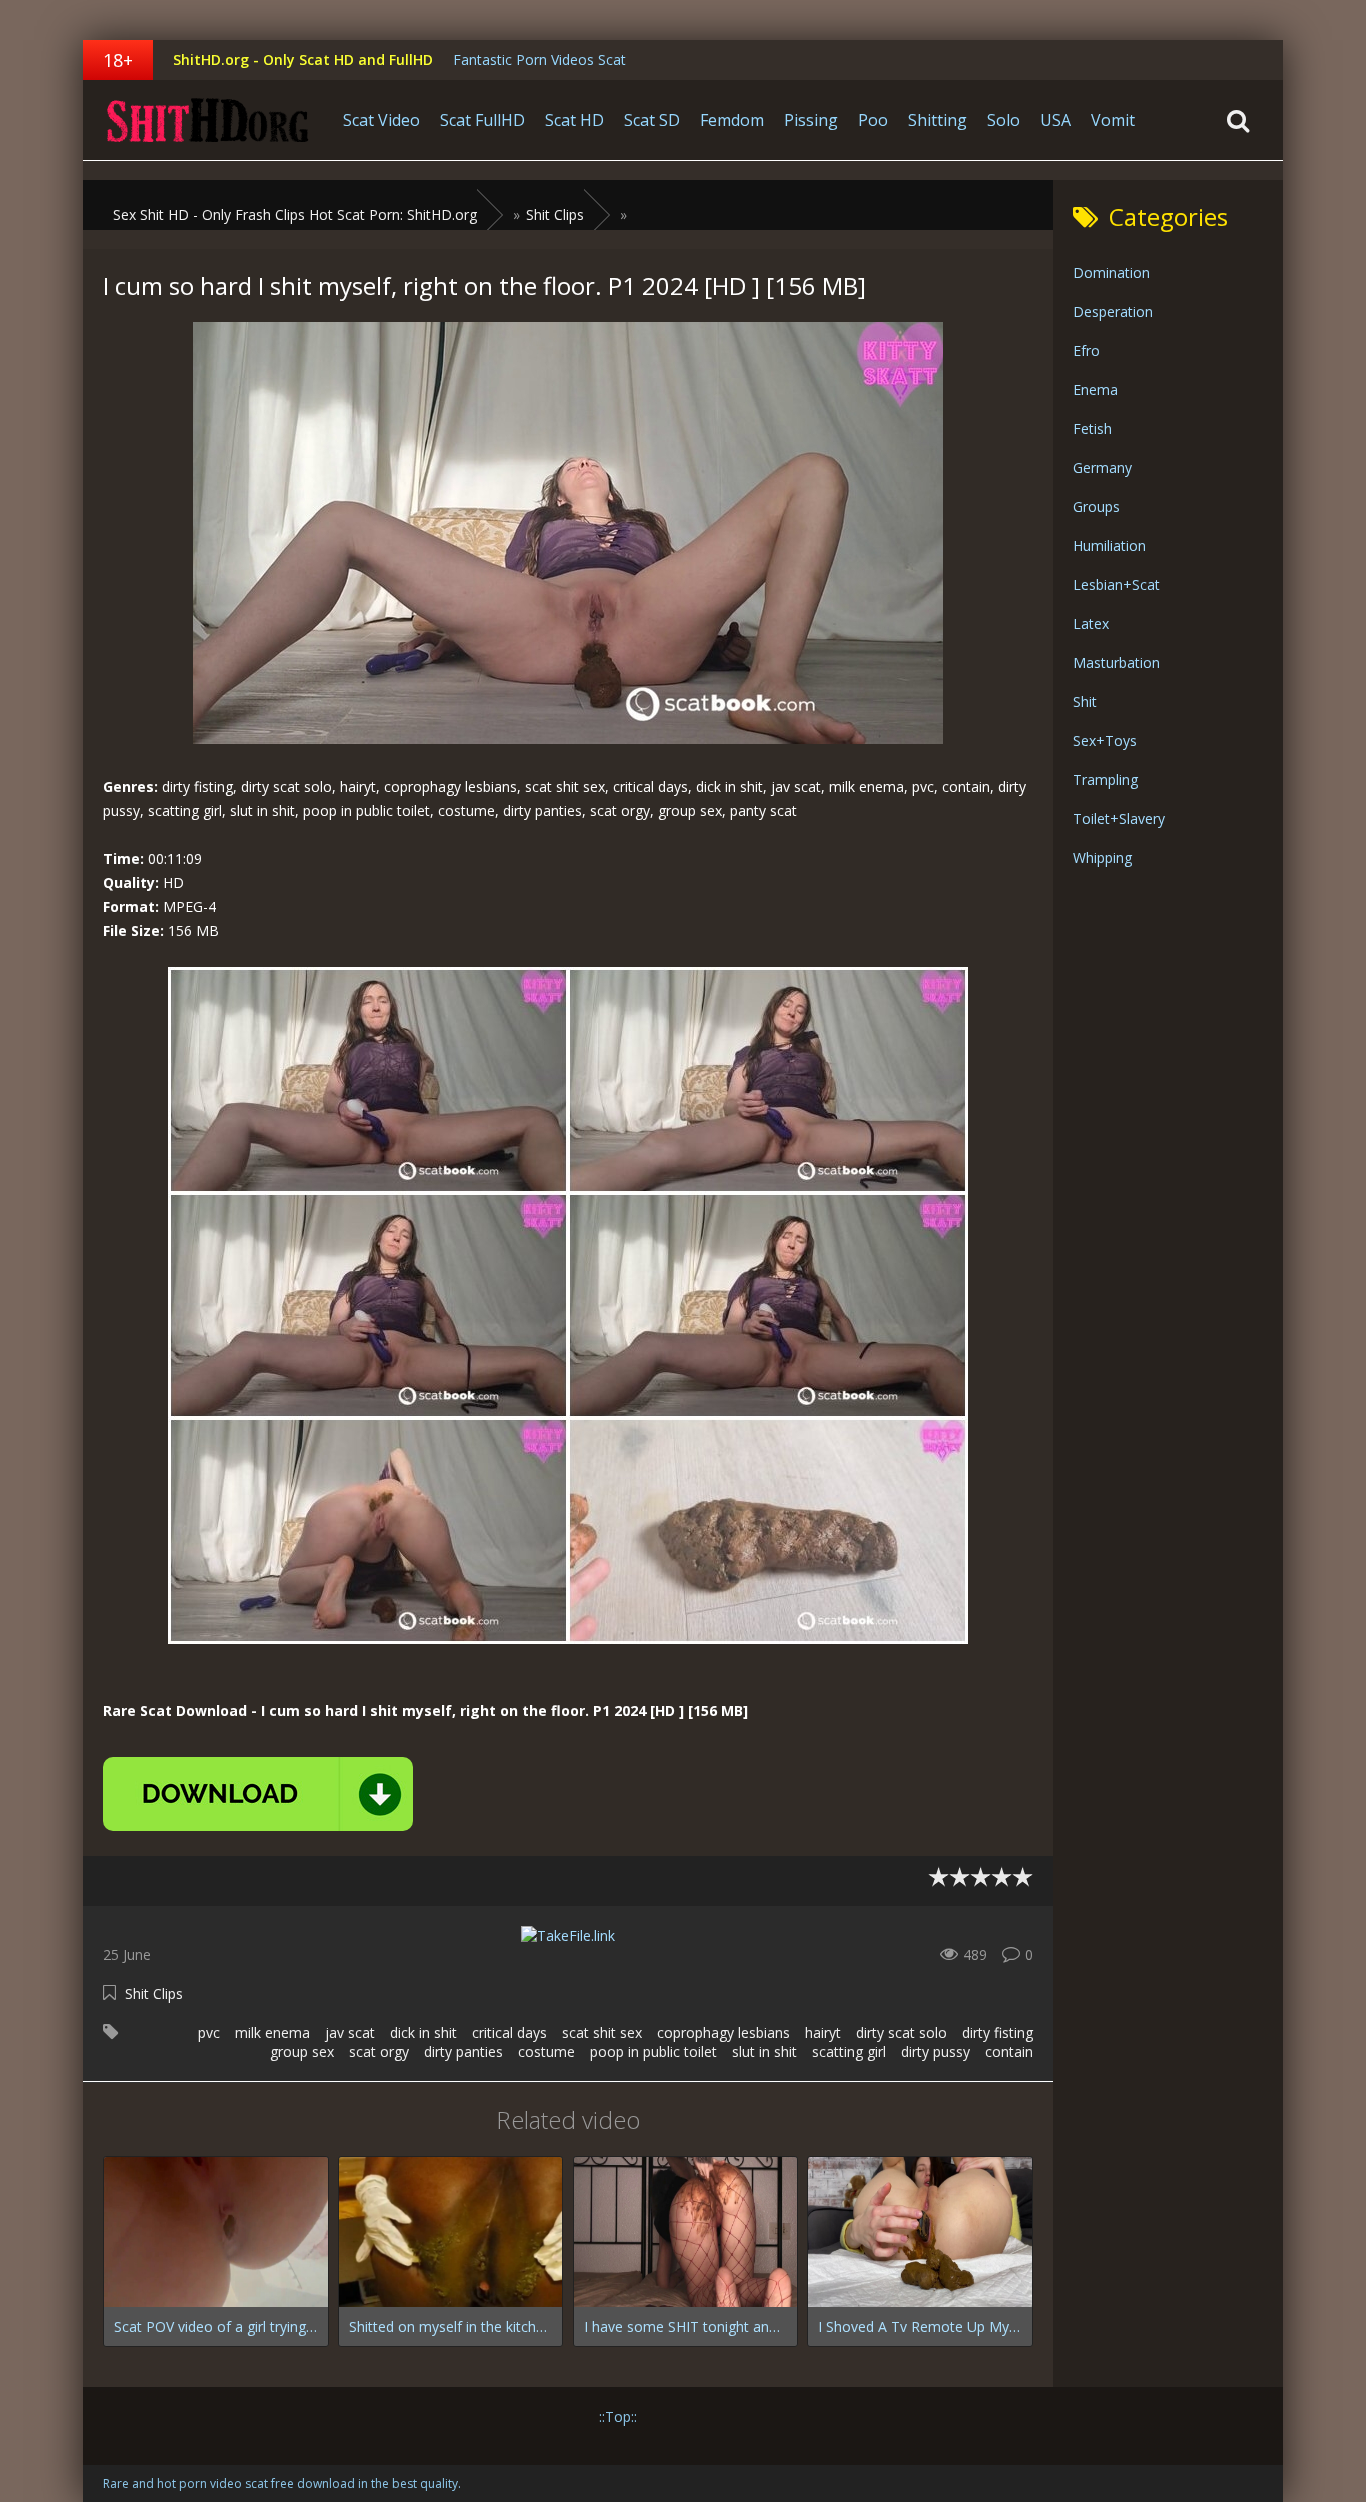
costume (546, 2051)
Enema (1095, 389)
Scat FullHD (482, 120)
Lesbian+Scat (1116, 584)
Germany (1102, 467)
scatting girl (849, 2051)
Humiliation (1109, 545)
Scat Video (381, 120)
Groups (1096, 506)
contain (1009, 2051)
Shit (1085, 701)
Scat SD (652, 120)
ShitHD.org (208, 120)
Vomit (1113, 120)
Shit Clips (154, 1993)
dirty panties (463, 2051)
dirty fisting (997, 2032)
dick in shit (423, 2032)
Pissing (811, 120)
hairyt (823, 2032)
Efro (1086, 350)
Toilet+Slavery (1119, 818)
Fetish (1092, 428)
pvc (209, 2032)
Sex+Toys (1105, 740)
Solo (1003, 120)
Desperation (1113, 311)
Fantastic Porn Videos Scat (539, 59)
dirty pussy (935, 2051)
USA (1055, 120)
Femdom (732, 120)
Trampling (1105, 779)
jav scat (350, 2032)
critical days (509, 2032)
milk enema (272, 2032)
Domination (1111, 272)
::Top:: (618, 2416)
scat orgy (379, 2051)
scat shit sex (602, 2032)
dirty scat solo (901, 2032)
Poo (873, 120)
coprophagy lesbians (723, 2032)
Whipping (1102, 857)
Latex (1091, 623)
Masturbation (1116, 662)
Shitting (937, 120)
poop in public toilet (653, 2051)
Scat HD (574, 120)
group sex (302, 2051)
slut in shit (764, 2051)
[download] (258, 1794)
